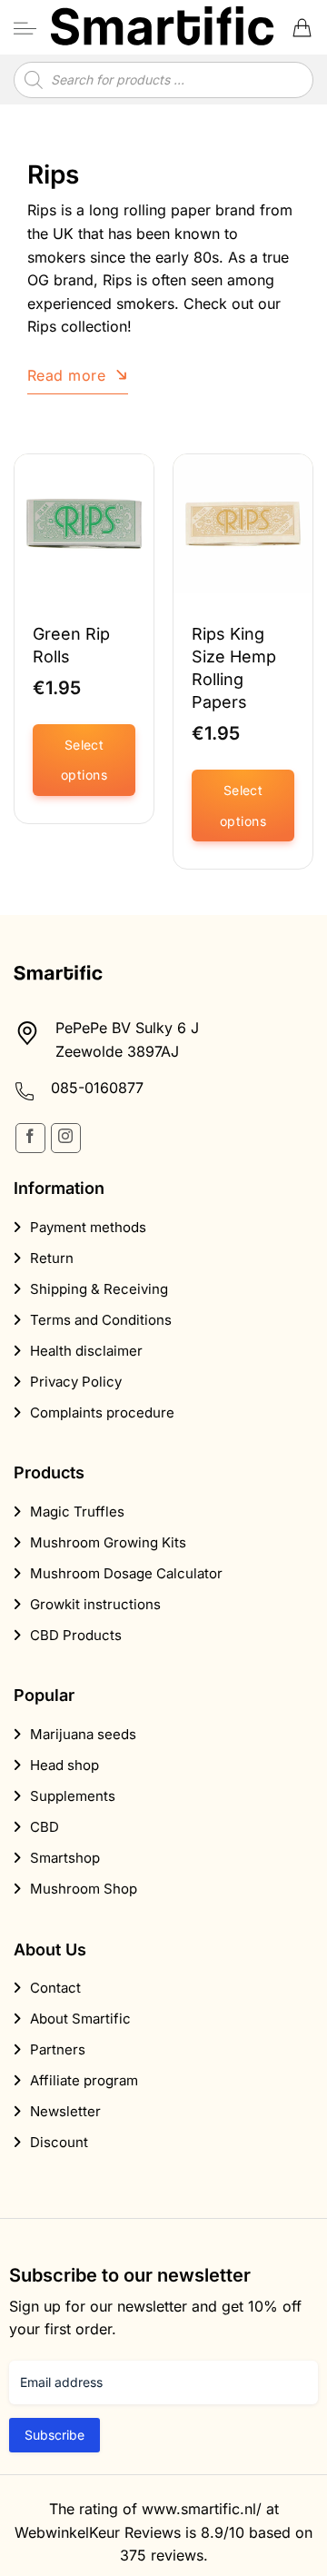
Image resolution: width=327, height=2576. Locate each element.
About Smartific (80, 2019)
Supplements (73, 1796)
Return (52, 1258)
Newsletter (65, 2111)
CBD (45, 1827)
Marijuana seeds (83, 1734)
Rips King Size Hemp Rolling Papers (234, 668)
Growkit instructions (95, 1604)
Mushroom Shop (84, 1889)
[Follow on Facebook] (30, 1138)
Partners (58, 2049)
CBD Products (76, 1635)
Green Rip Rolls (71, 645)
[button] (25, 28)
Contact (55, 1988)
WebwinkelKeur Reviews (98, 2531)
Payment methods (88, 1227)
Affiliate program (84, 2080)
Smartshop (65, 1858)
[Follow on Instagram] (66, 1138)
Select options (84, 760)
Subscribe (54, 2435)
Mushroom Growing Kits (108, 1542)
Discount (59, 2142)
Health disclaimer (86, 1351)
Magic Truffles (77, 1512)
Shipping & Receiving (99, 1289)
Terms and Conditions (101, 1320)
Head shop (64, 1765)
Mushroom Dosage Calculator (126, 1573)
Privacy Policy (76, 1382)
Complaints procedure (102, 1412)
